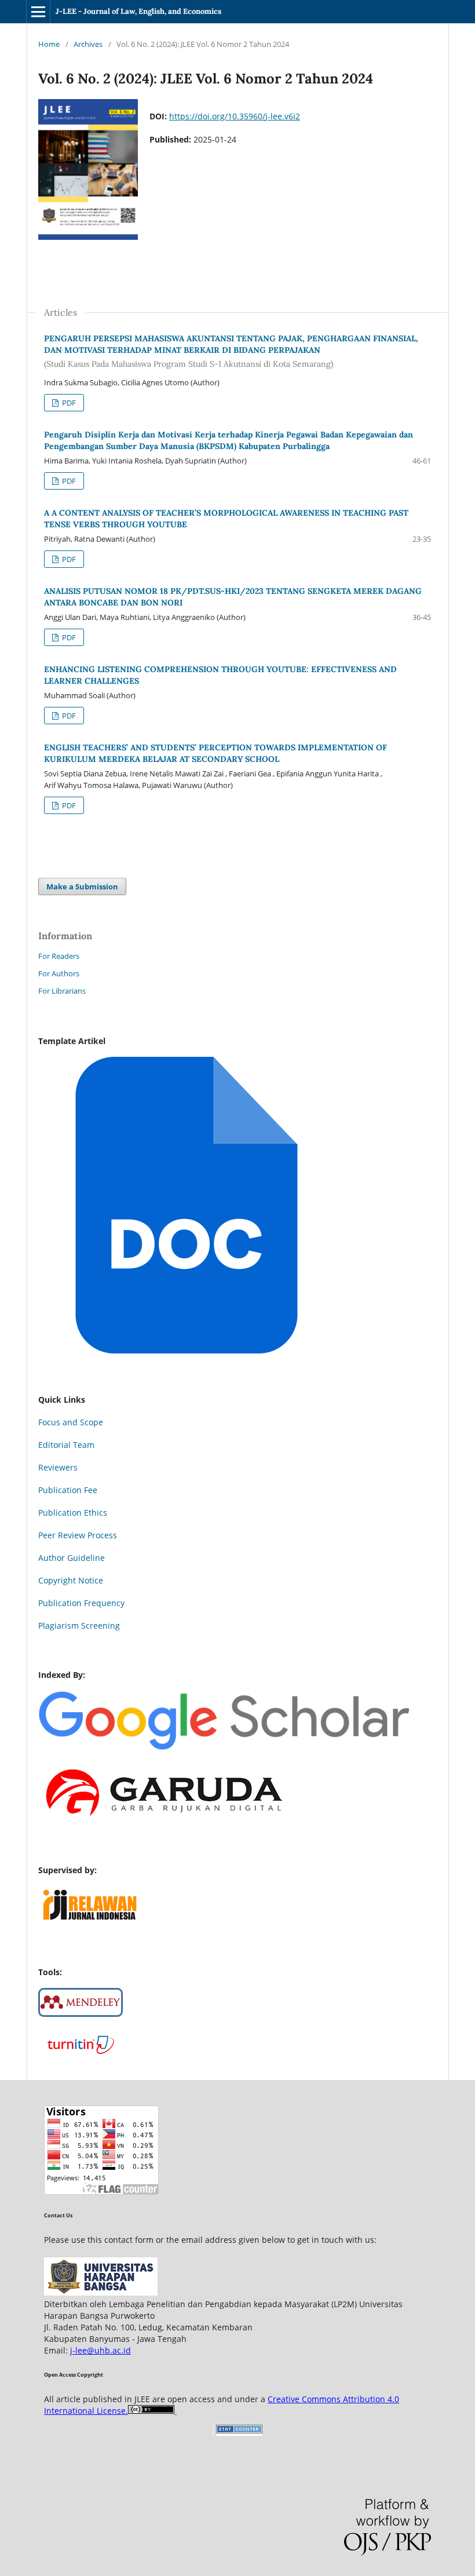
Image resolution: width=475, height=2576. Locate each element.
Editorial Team (66, 1445)
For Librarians (62, 991)
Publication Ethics (73, 1513)
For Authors (59, 973)
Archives (88, 44)
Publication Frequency (81, 1603)
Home (49, 44)
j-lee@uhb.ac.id (101, 2350)
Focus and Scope (71, 1422)
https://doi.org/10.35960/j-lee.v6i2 (235, 116)
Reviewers (58, 1467)
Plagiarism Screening (79, 1625)
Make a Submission (82, 886)
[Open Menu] (38, 12)
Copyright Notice (71, 1580)
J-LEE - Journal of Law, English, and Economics (138, 11)
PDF (68, 403)
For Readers (59, 956)
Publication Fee (68, 1490)
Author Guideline (72, 1558)
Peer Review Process (78, 1535)
